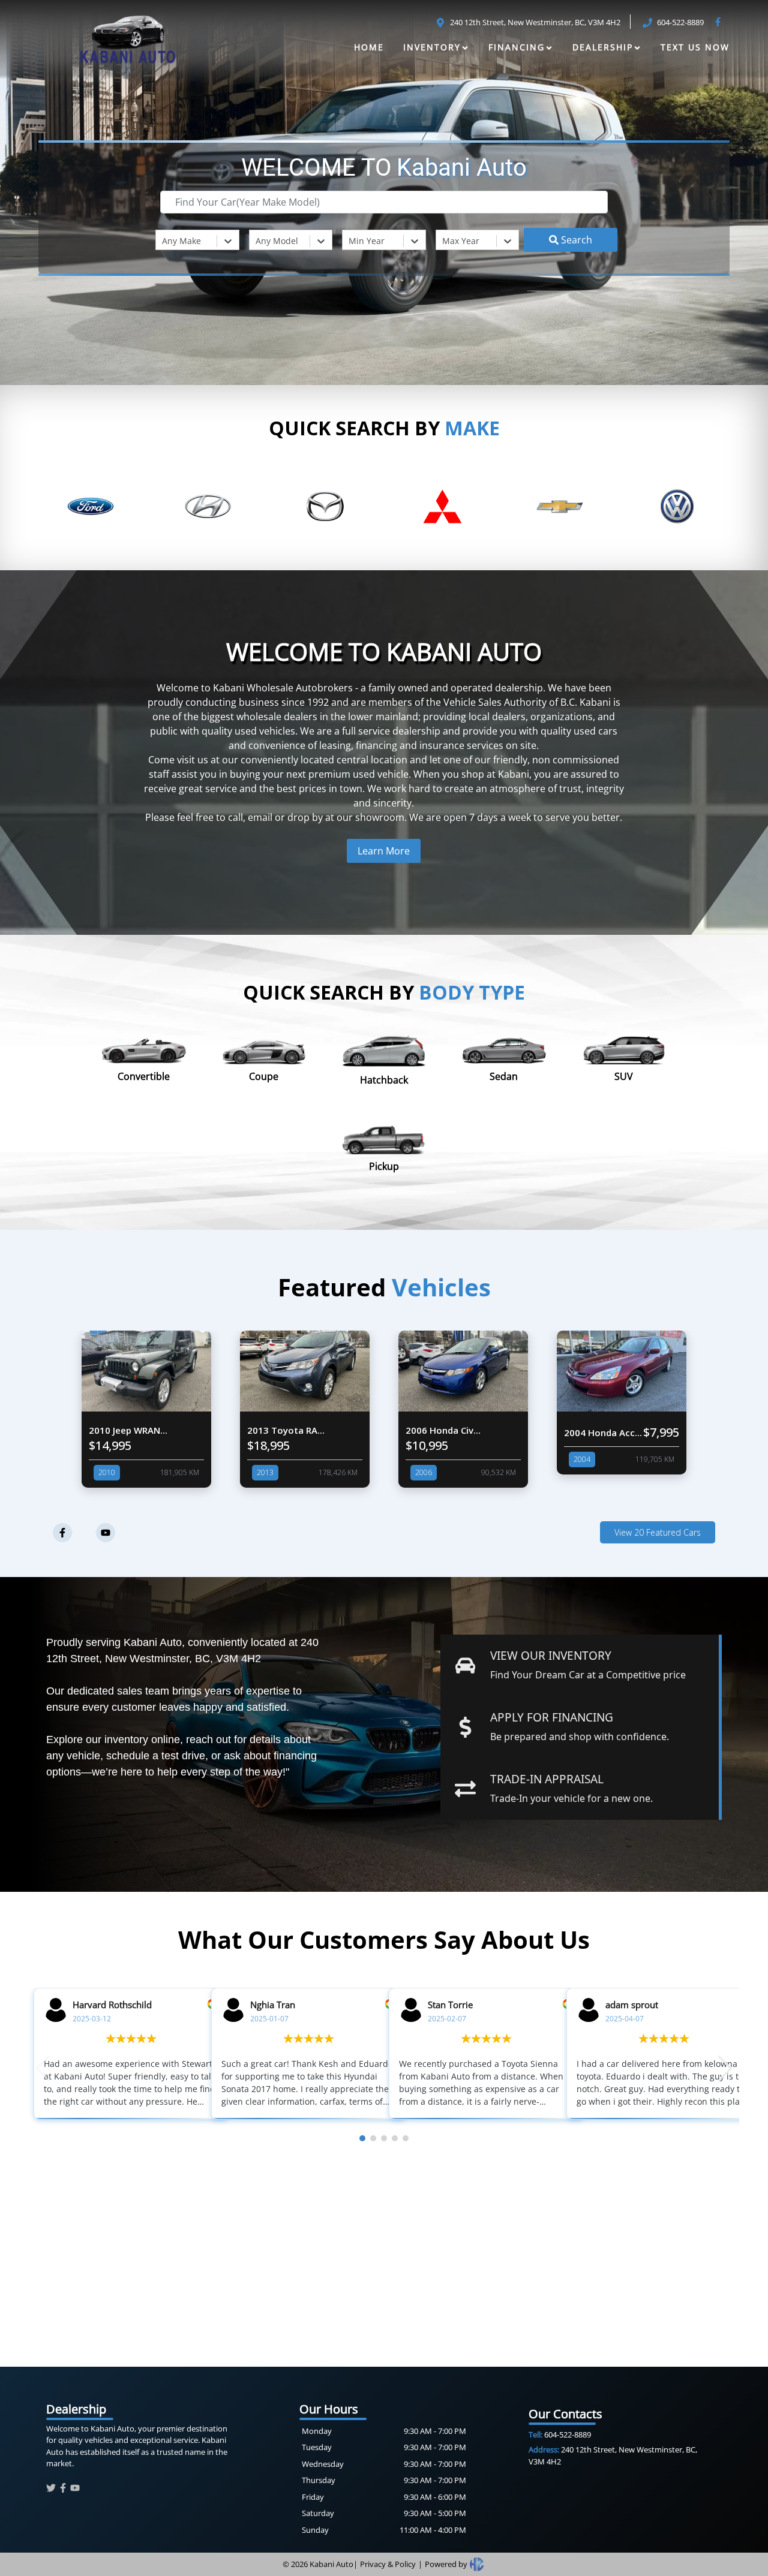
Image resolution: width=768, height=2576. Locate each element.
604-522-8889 (560, 2434)
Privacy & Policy (388, 2564)
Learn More (384, 851)
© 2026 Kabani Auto (318, 2564)
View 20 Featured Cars (658, 1532)
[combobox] (163, 241)
